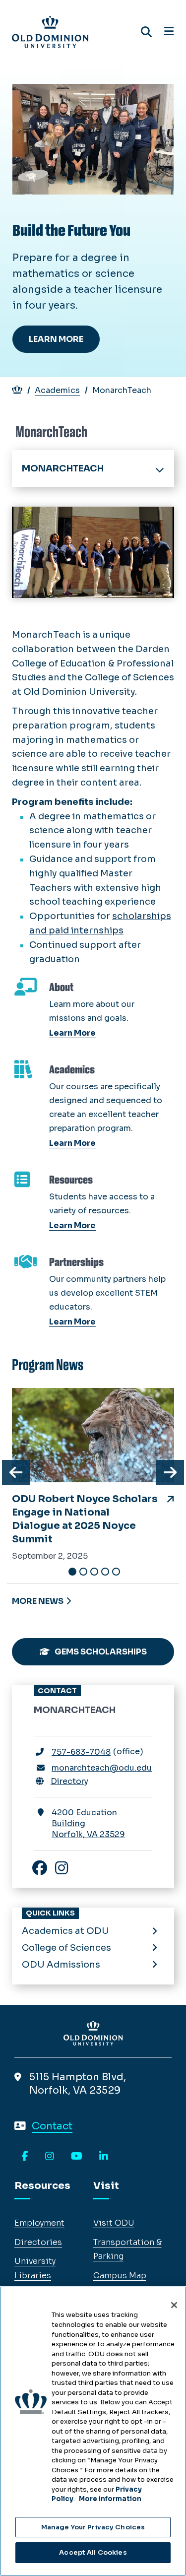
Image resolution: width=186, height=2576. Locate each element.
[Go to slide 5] (116, 1572)
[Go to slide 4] (105, 1572)
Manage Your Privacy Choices (93, 2527)
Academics (57, 390)
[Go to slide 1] (72, 1572)
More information (110, 2499)
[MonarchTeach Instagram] (66, 1869)
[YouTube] (77, 2157)
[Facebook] (25, 2157)
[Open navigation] (169, 32)
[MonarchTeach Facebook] (45, 1869)
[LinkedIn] (104, 2157)
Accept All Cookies (93, 2552)
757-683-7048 (81, 1752)
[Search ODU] (146, 32)
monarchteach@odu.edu (102, 1768)
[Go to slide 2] (83, 1572)
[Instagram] (50, 2157)
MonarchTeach (63, 468)
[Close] (174, 2305)
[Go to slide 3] (94, 1572)
